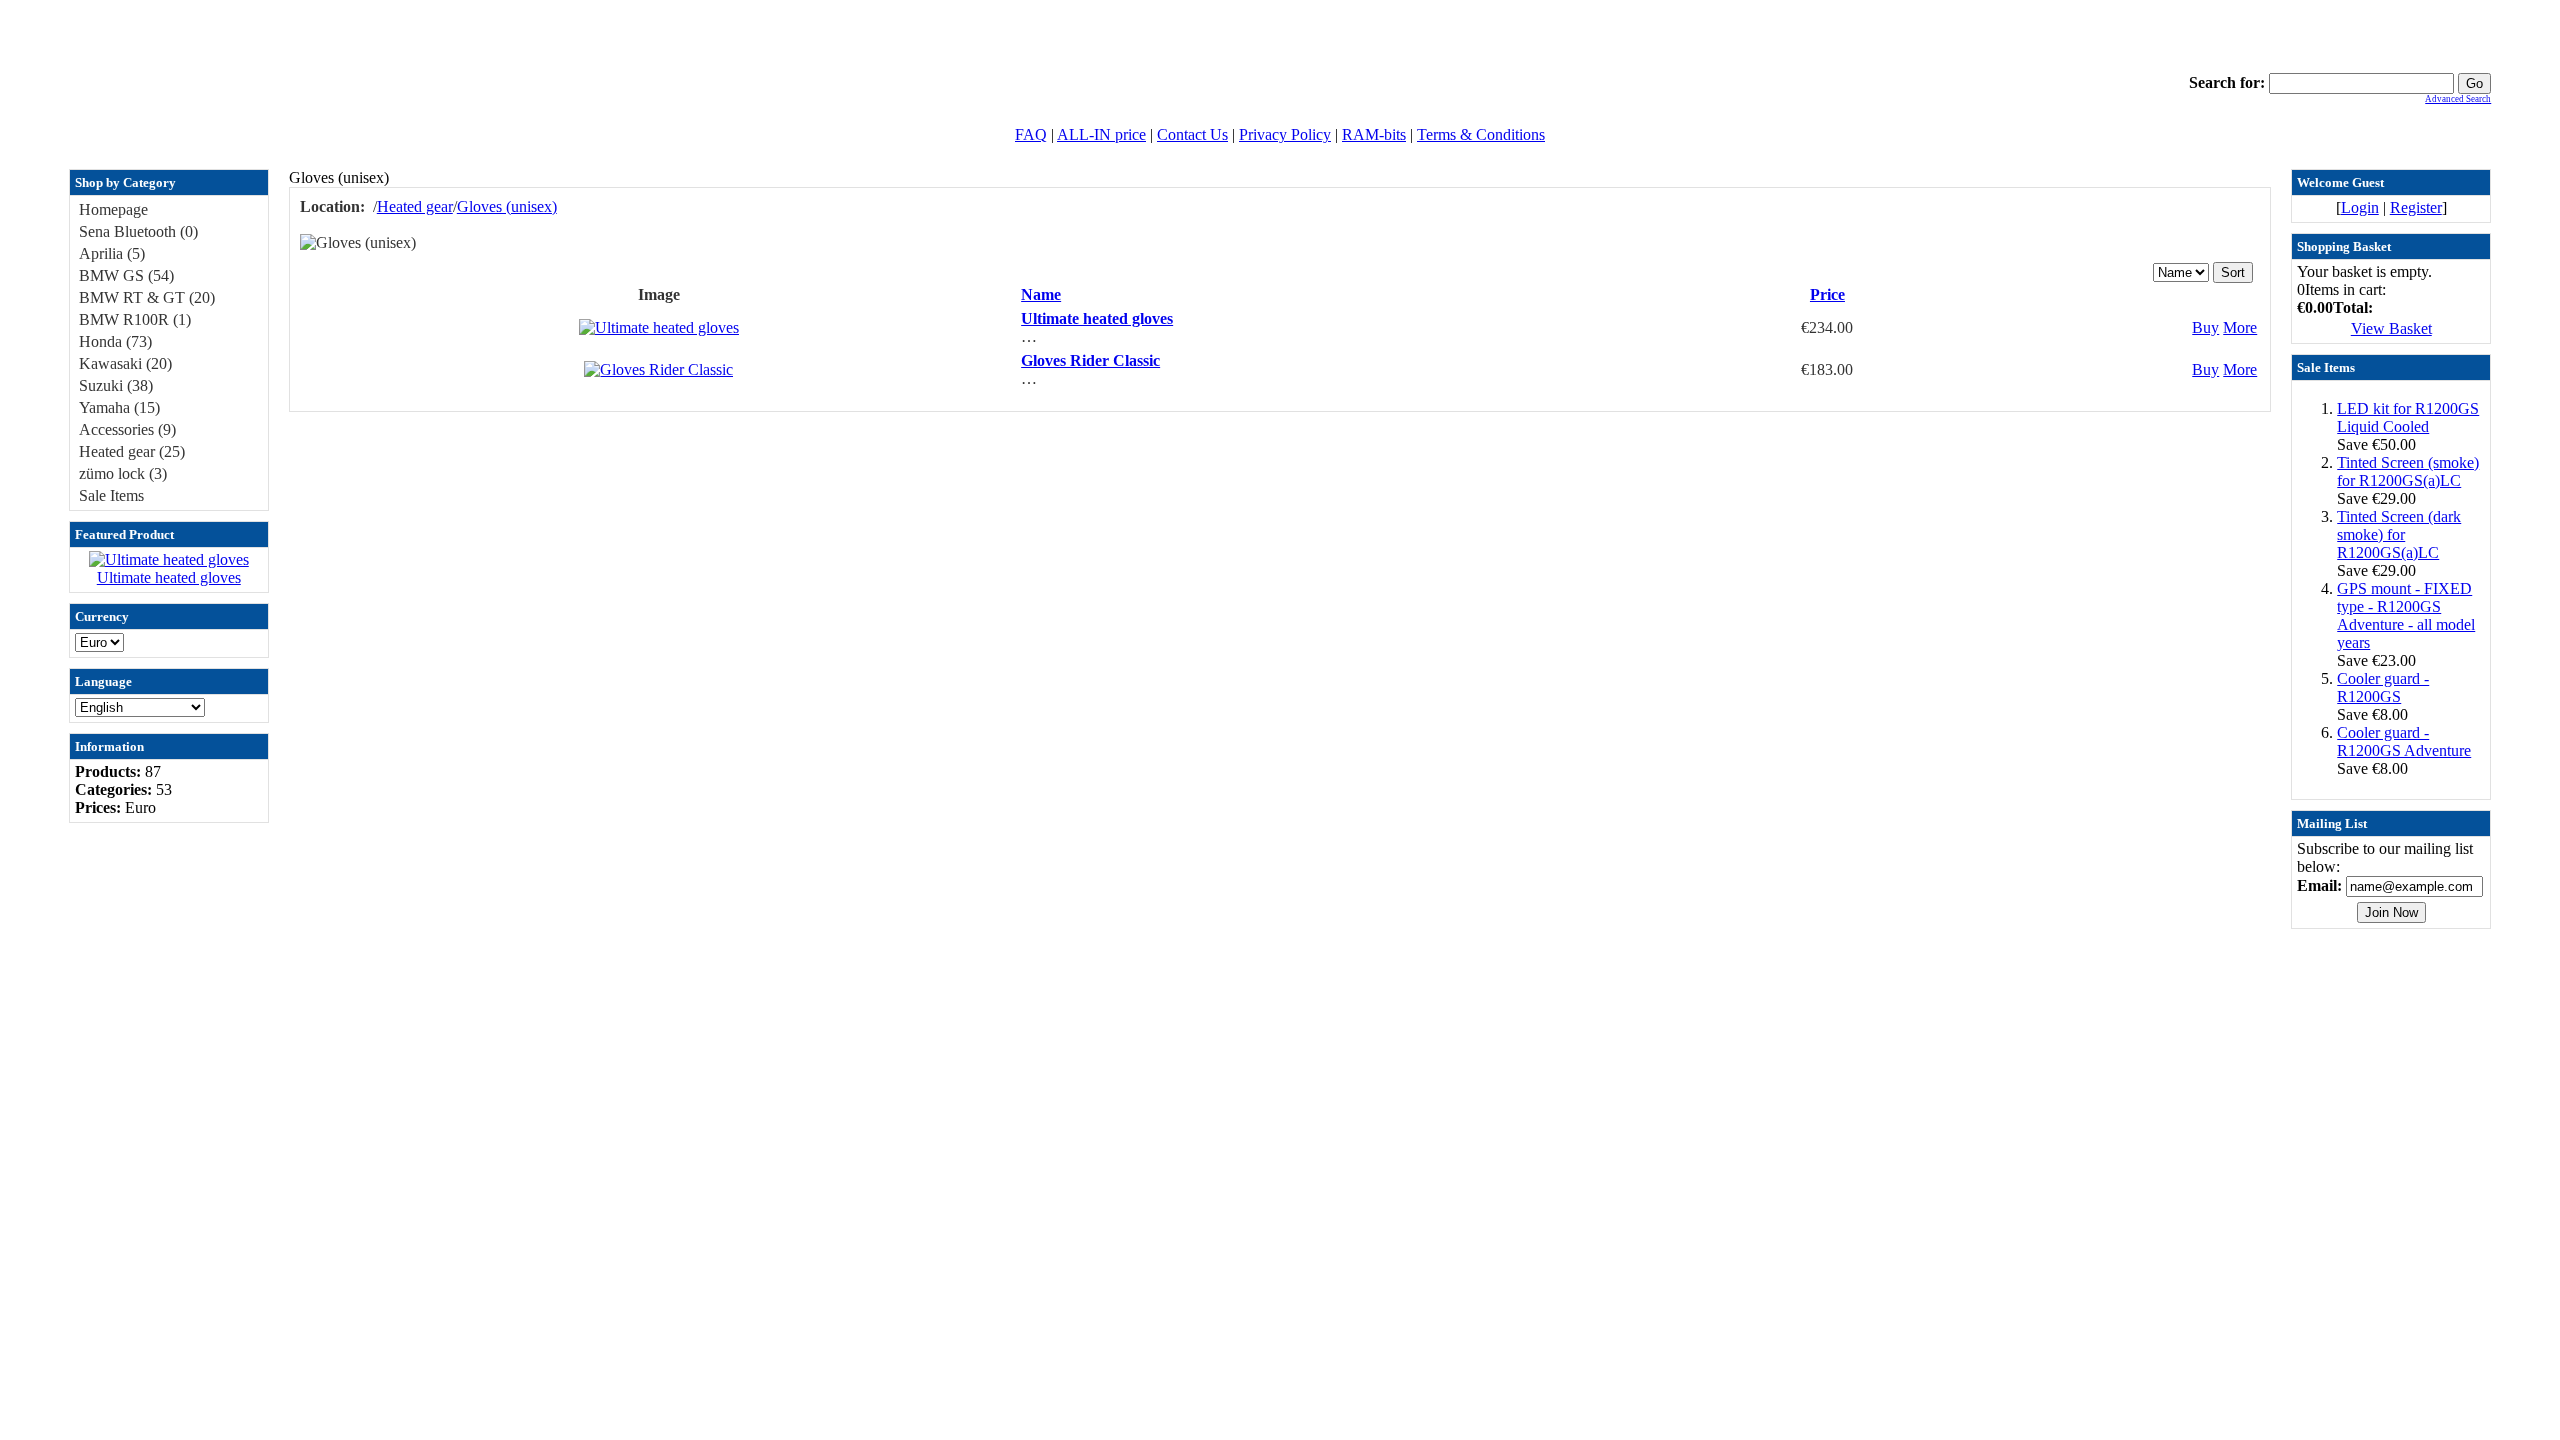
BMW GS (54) (126, 275)
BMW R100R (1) (135, 319)
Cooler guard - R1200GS (2383, 687)
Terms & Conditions (1481, 134)
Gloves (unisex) (507, 206)
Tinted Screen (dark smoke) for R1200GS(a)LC (2399, 534)
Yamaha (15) (119, 407)
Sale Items (111, 495)
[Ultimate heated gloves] (169, 559)
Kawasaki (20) (125, 363)
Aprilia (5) (112, 253)
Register (2416, 207)
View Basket (2391, 328)
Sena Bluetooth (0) (138, 231)
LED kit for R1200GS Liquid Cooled (2408, 417)
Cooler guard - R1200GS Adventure (2404, 741)
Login (2360, 207)
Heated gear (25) (132, 451)
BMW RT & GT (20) (147, 297)
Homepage (113, 209)
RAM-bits (1374, 134)
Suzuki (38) (116, 385)
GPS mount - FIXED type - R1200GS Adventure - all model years (2406, 615)
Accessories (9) (127, 429)
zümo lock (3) (123, 473)
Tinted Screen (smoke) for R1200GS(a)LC (2408, 471)
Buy (2205, 327)
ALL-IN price (1101, 134)
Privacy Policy (1285, 134)
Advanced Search (2458, 99)
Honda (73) (115, 341)
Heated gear (415, 206)
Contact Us (1192, 134)
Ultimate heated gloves (169, 577)
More (2240, 327)
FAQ (1031, 134)
